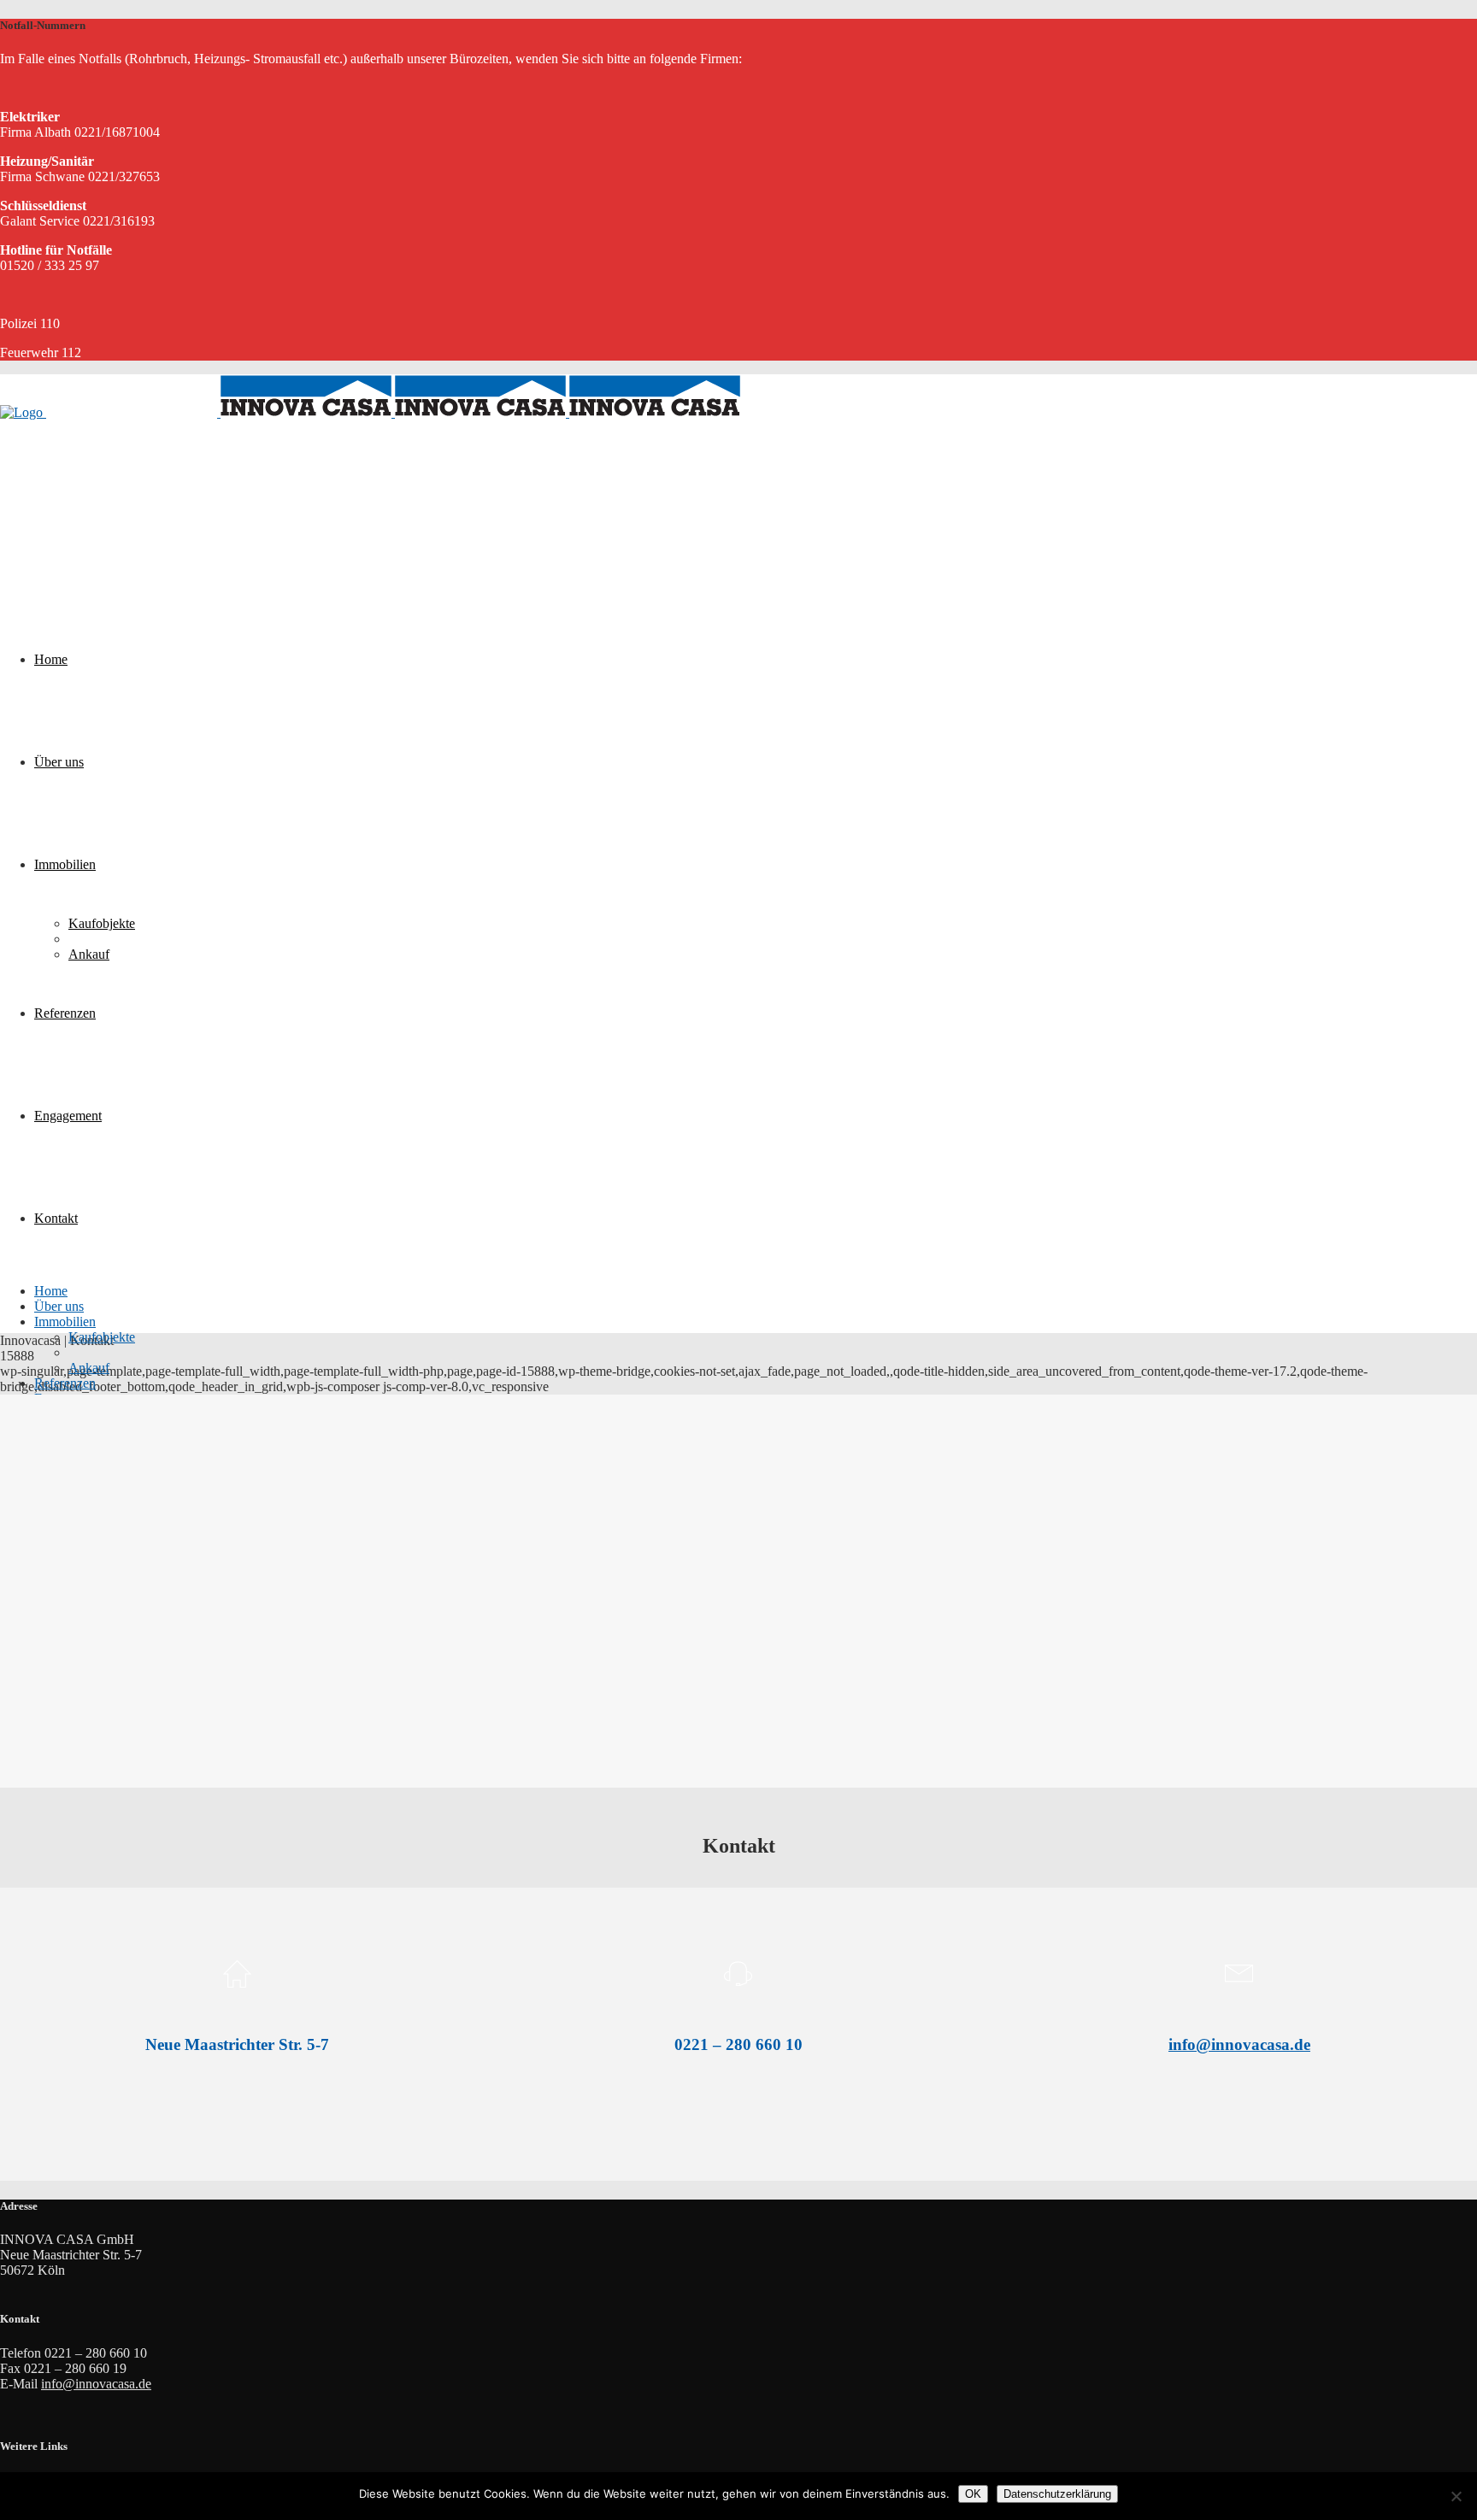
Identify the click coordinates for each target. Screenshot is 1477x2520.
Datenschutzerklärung (1057, 2494)
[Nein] (1456, 2496)
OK (973, 2494)
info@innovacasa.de (1239, 2044)
